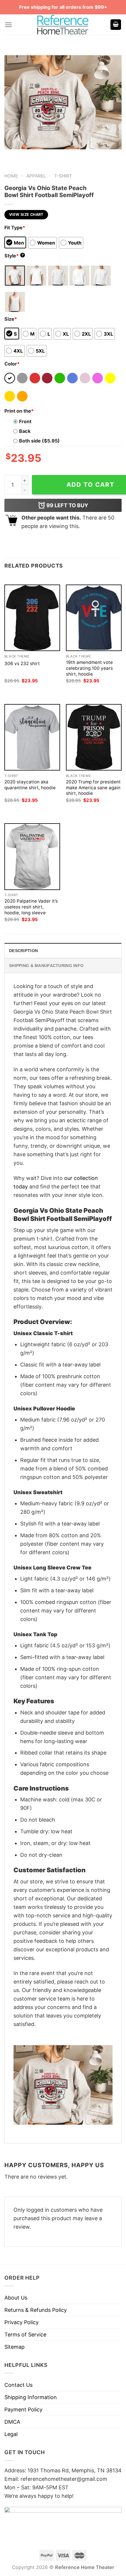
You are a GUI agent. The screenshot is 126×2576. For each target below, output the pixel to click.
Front (25, 421)
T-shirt (63, 176)
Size (11, 319)
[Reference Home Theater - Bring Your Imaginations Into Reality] (63, 25)
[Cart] (116, 25)
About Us (16, 2298)
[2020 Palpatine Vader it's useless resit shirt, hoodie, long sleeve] (32, 856)
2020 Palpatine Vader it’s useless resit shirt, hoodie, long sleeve (31, 907)
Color (12, 364)
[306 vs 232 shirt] (32, 618)
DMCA (12, 2422)
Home (11, 176)
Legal (11, 2434)
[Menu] (8, 25)
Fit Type (15, 228)
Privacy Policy (22, 2322)
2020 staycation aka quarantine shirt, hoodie (30, 785)
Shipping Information (31, 2397)
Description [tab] (23, 951)
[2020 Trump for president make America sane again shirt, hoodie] (94, 737)
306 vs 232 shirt (22, 663)
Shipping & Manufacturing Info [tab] (46, 966)
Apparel (36, 176)
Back (25, 431)
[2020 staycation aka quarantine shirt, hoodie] (32, 737)
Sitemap (15, 2347)
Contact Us (18, 2385)
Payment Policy (23, 2410)
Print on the (19, 411)
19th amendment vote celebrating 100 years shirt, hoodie (89, 668)
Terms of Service (25, 2335)
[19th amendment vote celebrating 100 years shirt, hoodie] (94, 618)
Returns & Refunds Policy (36, 2310)
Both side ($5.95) (39, 441)
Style (14, 256)
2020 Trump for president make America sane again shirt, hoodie (93, 788)
